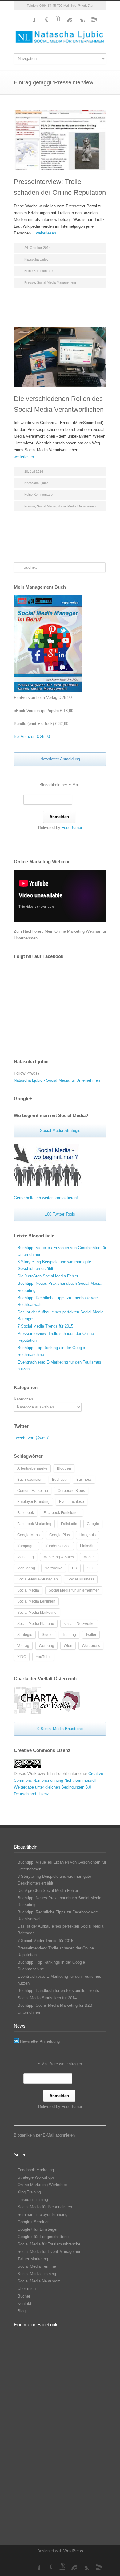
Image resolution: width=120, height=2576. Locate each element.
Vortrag (23, 1646)
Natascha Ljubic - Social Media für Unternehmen (57, 1080)
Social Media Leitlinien (36, 1601)
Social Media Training (37, 2274)
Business (84, 1480)
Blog (22, 2311)
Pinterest (66, 16)
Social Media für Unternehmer (74, 1590)
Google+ (42, 16)
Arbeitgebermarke (32, 1468)
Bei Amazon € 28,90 (32, 737)
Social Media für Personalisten (45, 2207)
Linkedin (87, 1546)
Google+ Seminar (33, 2222)
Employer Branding (33, 1502)
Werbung (46, 1646)
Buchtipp (59, 1480)
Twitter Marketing (33, 2259)
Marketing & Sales (59, 1557)
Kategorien (23, 1399)
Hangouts (88, 1535)
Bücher (24, 2296)
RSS (91, 16)
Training (69, 1635)
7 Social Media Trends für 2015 (45, 1326)
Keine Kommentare (38, 271)
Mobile (89, 1557)
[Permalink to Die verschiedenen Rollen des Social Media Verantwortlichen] (60, 357)
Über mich (27, 2288)
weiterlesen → (49, 233)
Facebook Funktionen (62, 1513)
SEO (91, 1568)
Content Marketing (33, 1491)
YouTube (54, 16)
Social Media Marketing (37, 1613)
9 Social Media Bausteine (60, 1729)
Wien (68, 1646)
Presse (30, 282)
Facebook (29, 16)
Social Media (46, 506)
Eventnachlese (72, 1502)
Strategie (25, 1635)
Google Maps (28, 1535)
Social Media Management (56, 282)
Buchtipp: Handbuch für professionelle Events (58, 1991)
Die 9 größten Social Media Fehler (48, 1276)
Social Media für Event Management (50, 2251)
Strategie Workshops (36, 2177)
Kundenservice (58, 1546)
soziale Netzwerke (79, 1624)
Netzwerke (54, 1568)
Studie (47, 1635)
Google (93, 1524)
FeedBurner (72, 828)
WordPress (73, 2551)
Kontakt (24, 2304)
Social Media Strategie (60, 1130)
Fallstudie (69, 1524)
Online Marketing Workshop (42, 2185)
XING (78, 16)
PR (75, 1568)
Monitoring (26, 1568)
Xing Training (29, 2192)
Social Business (81, 1579)
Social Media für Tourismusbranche (49, 2244)
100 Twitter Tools (60, 1214)
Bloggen (64, 1468)
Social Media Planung (36, 1624)
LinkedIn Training (33, 2199)
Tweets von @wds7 (31, 1438)
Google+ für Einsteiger (38, 2229)
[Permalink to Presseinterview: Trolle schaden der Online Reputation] (60, 140)
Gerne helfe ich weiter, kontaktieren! (46, 1198)
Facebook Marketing (34, 1524)
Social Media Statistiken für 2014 (47, 1998)
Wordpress (91, 1646)
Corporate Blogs (71, 1491)
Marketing (26, 1557)
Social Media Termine (37, 2266)
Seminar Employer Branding (42, 2215)
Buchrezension (30, 1480)
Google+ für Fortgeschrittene (43, 2237)
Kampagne (26, 1546)
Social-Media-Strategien (38, 1579)
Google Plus (60, 1535)
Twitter (91, 1635)
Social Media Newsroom (39, 2281)
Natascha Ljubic (36, 259)
